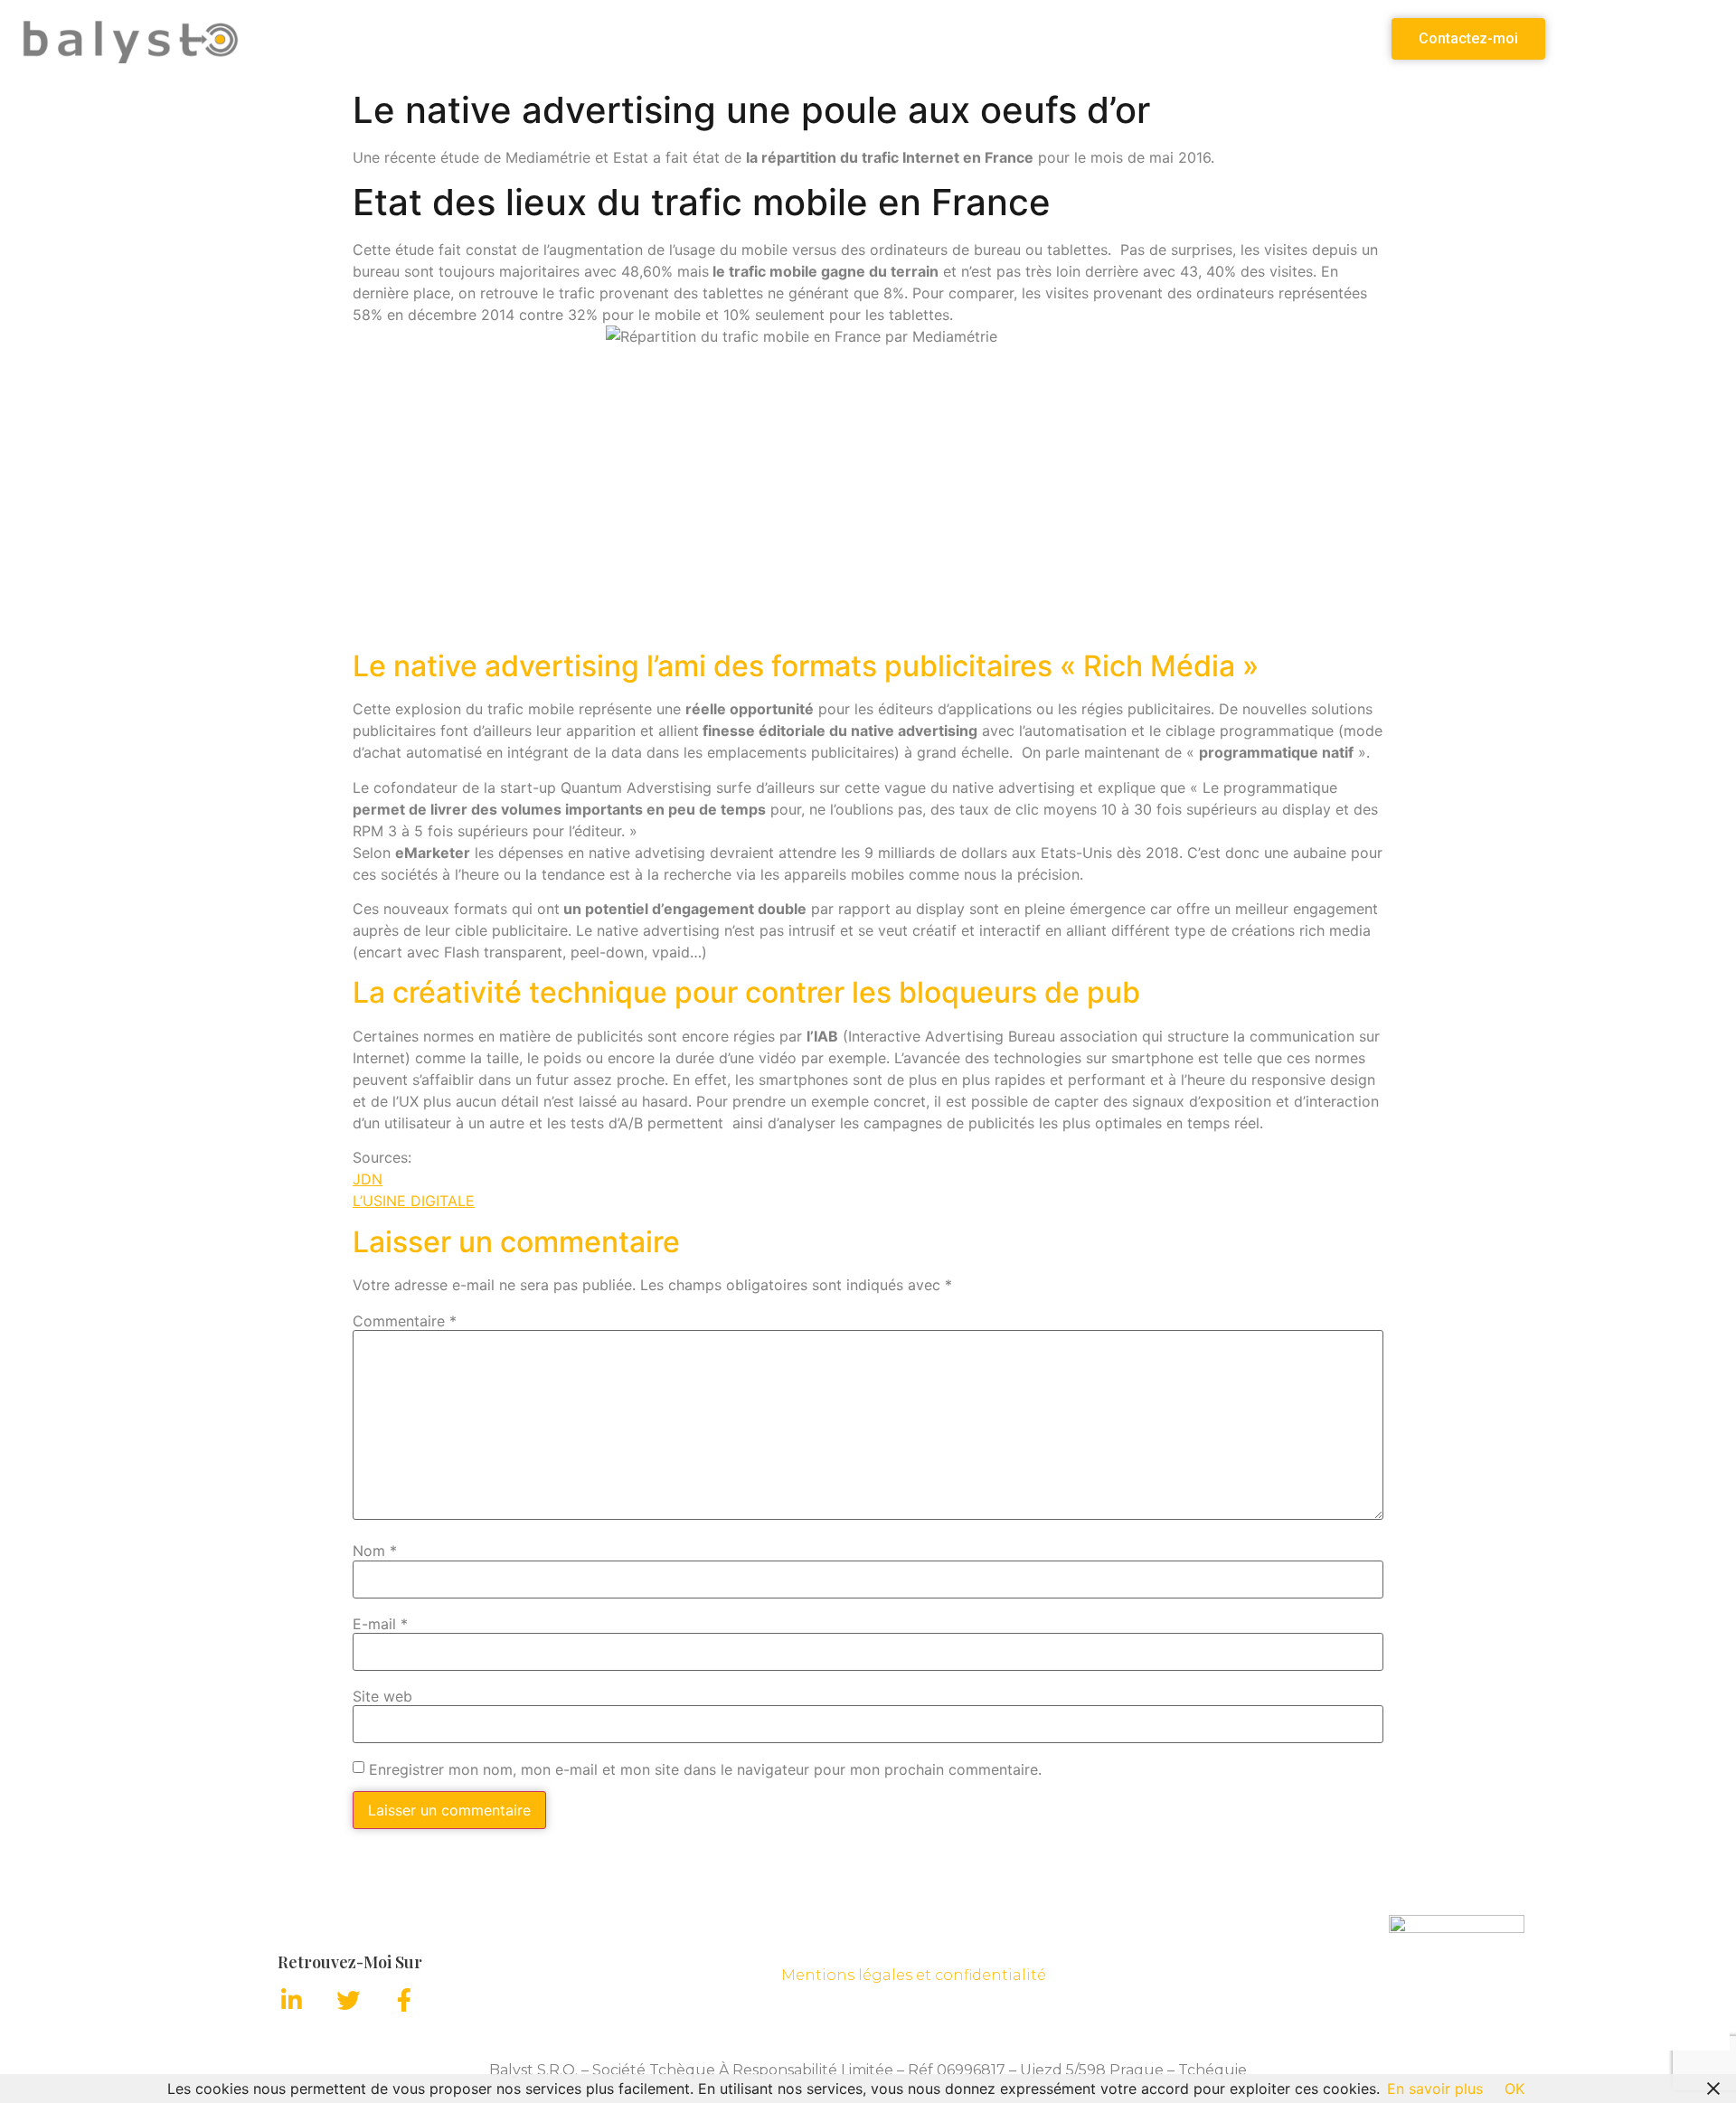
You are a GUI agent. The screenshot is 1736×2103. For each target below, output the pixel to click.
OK (1514, 2089)
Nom (375, 1551)
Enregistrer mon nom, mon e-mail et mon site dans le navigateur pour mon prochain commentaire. (705, 1769)
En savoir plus (1435, 2089)
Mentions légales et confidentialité (914, 1975)
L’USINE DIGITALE (414, 1201)
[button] (1468, 39)
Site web (382, 1696)
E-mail (380, 1624)
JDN (368, 1179)
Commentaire (405, 1321)
